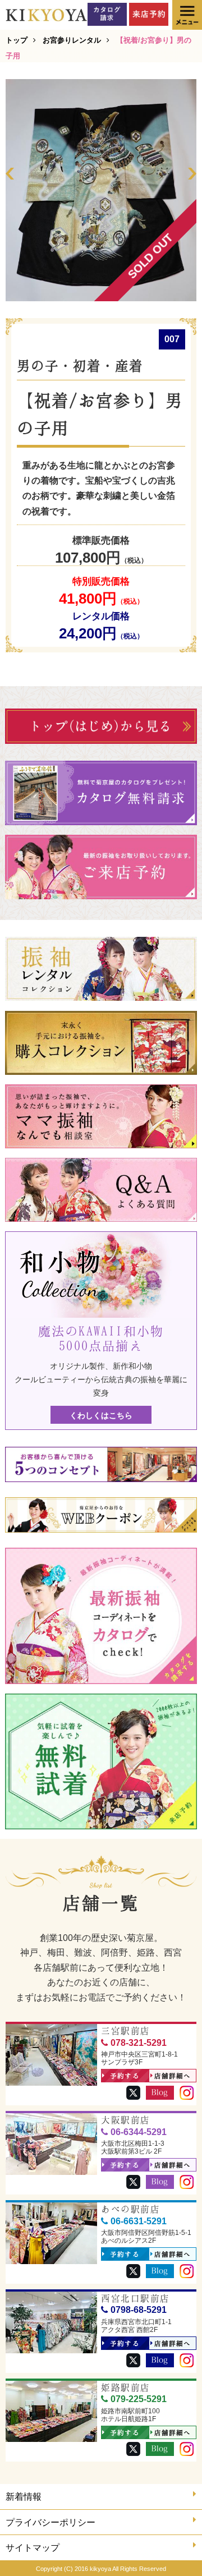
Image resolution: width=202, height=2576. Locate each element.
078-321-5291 (139, 2043)
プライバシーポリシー (50, 2522)
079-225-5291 (139, 2399)
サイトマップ (33, 2548)
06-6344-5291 (139, 2132)
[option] (101, 190)
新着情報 (24, 2497)
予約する (125, 2076)
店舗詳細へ (173, 2076)
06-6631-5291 (139, 2221)
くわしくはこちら (101, 1415)
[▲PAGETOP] (174, 2548)
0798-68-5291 (139, 2310)
